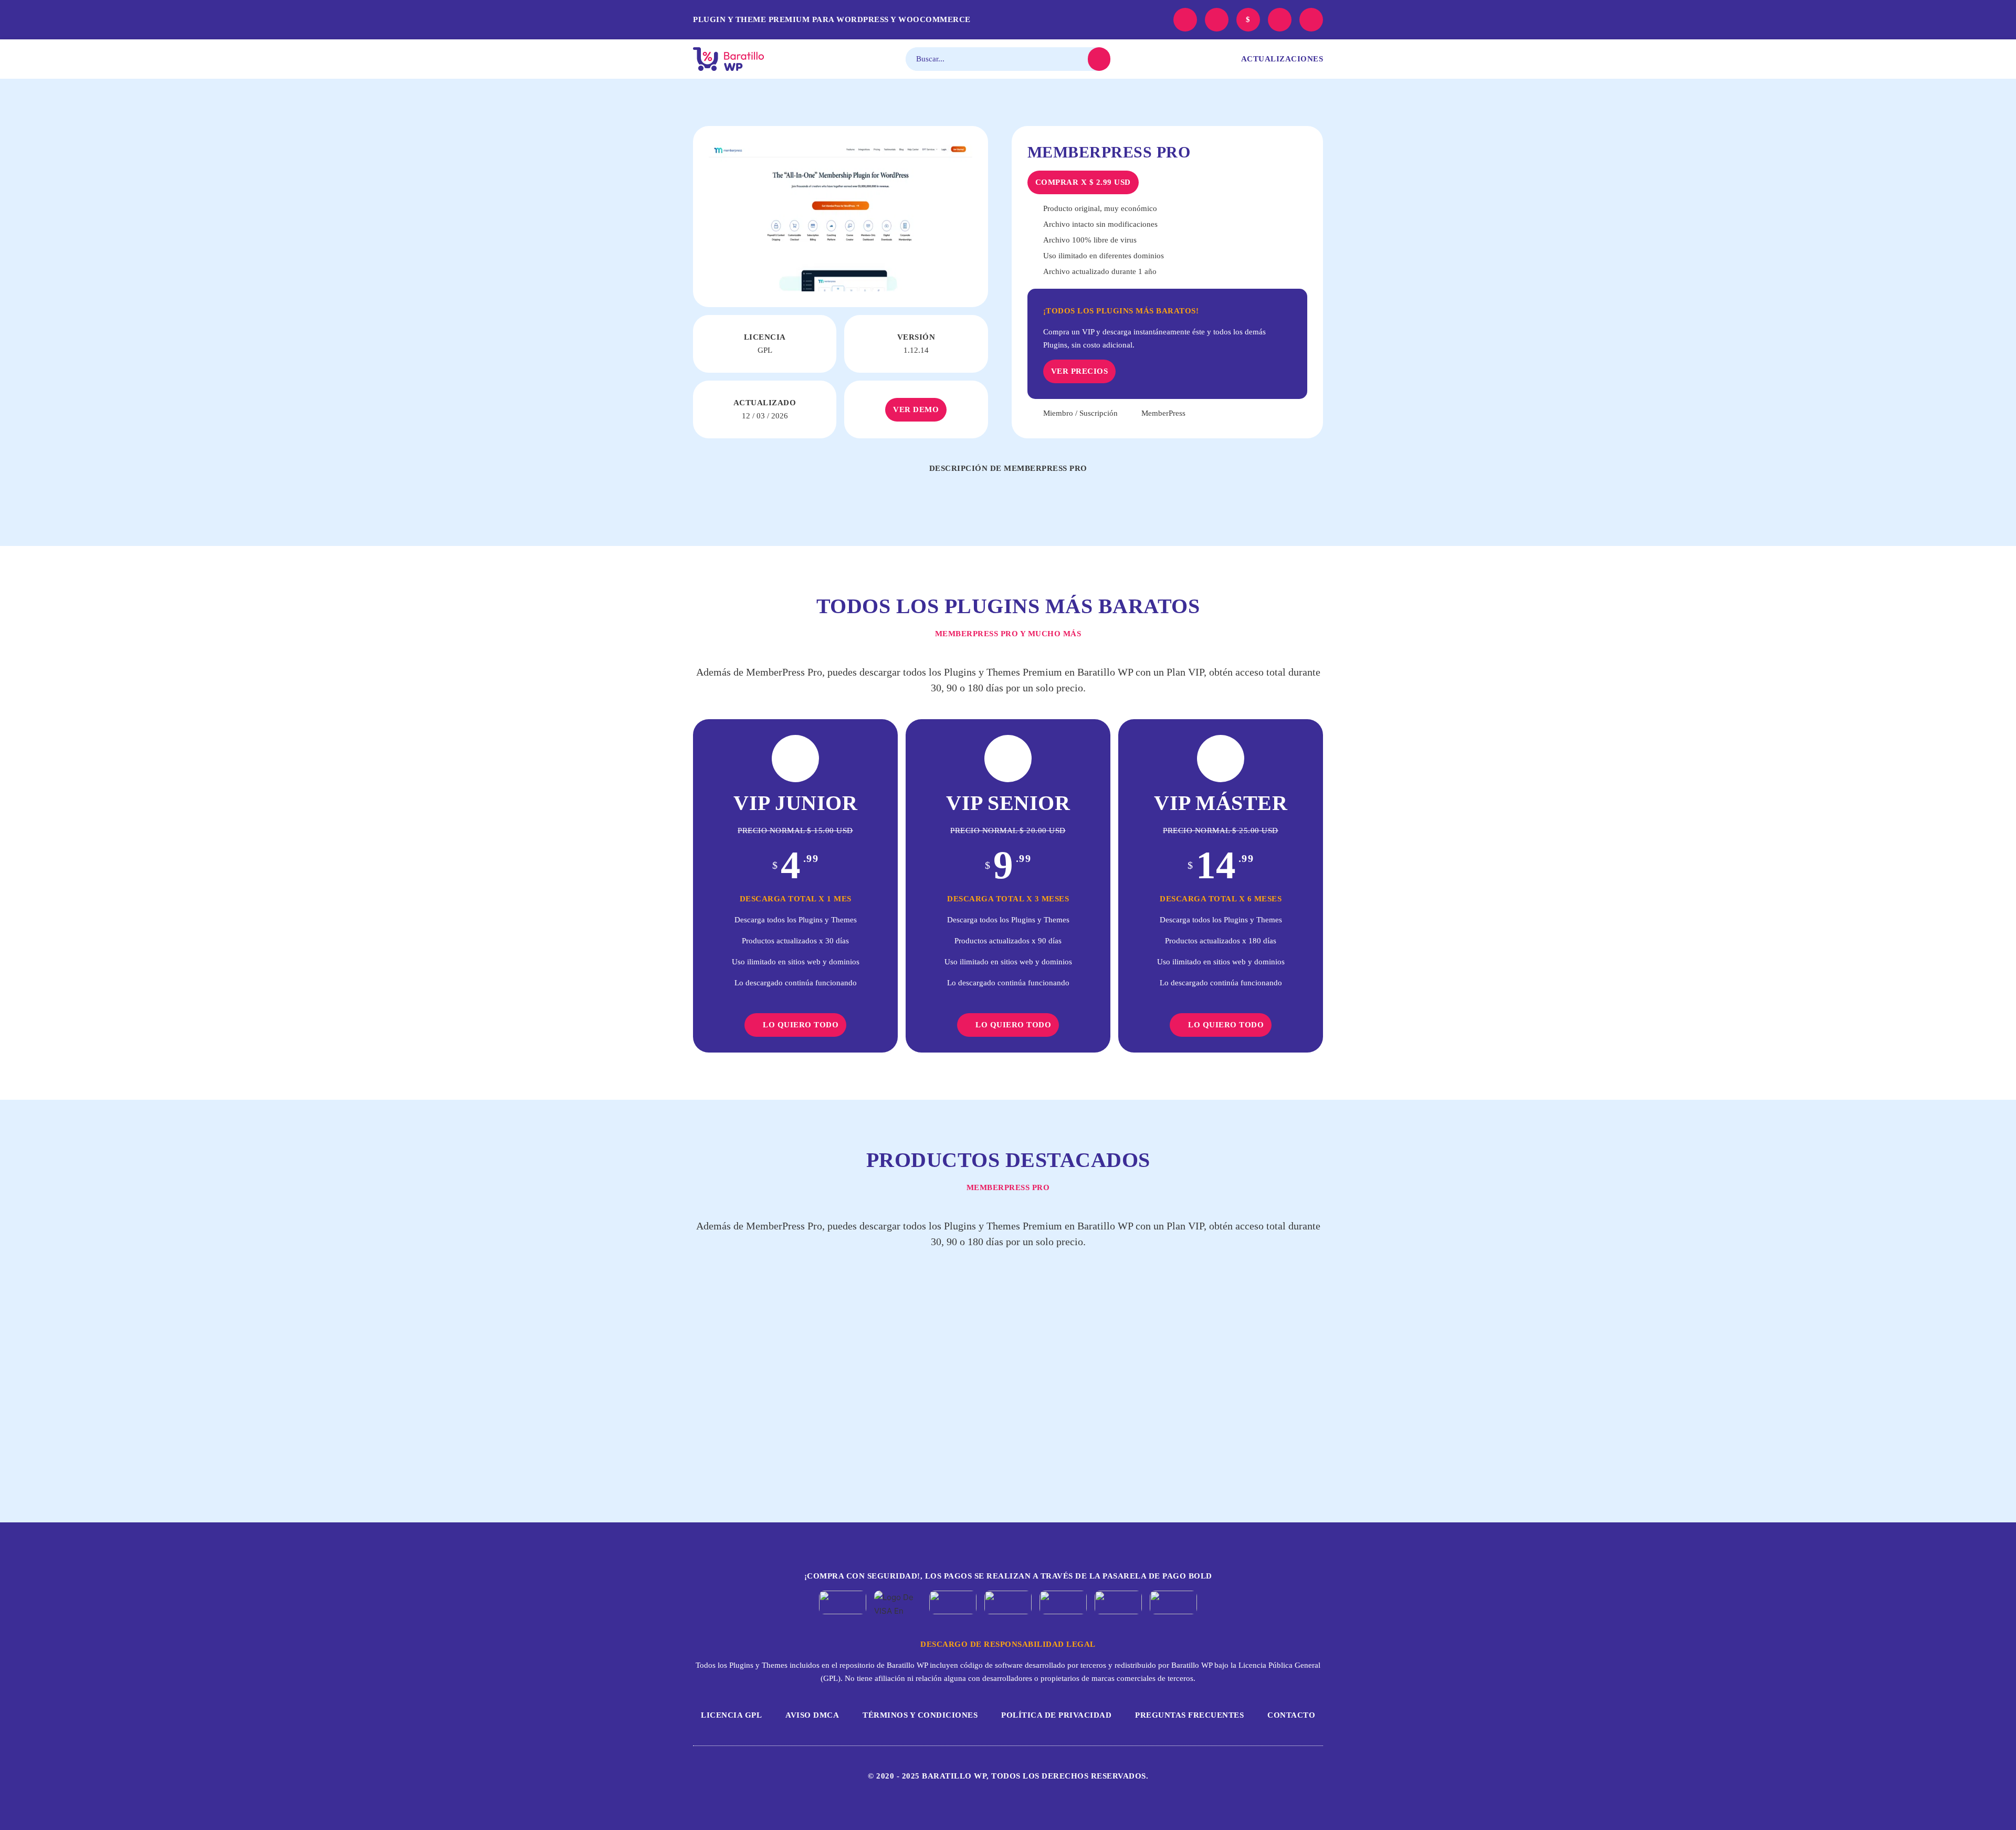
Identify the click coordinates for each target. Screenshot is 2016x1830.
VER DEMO (916, 409)
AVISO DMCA (812, 1715)
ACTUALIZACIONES (1282, 59)
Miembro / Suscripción (1080, 413)
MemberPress (1163, 413)
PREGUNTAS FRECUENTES (1189, 1715)
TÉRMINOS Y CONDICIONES (920, 1715)
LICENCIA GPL (731, 1715)
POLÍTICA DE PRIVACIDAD (1056, 1715)
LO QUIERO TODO (801, 1025)
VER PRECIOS (1080, 371)
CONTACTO (1291, 1715)
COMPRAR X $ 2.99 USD (1083, 182)
